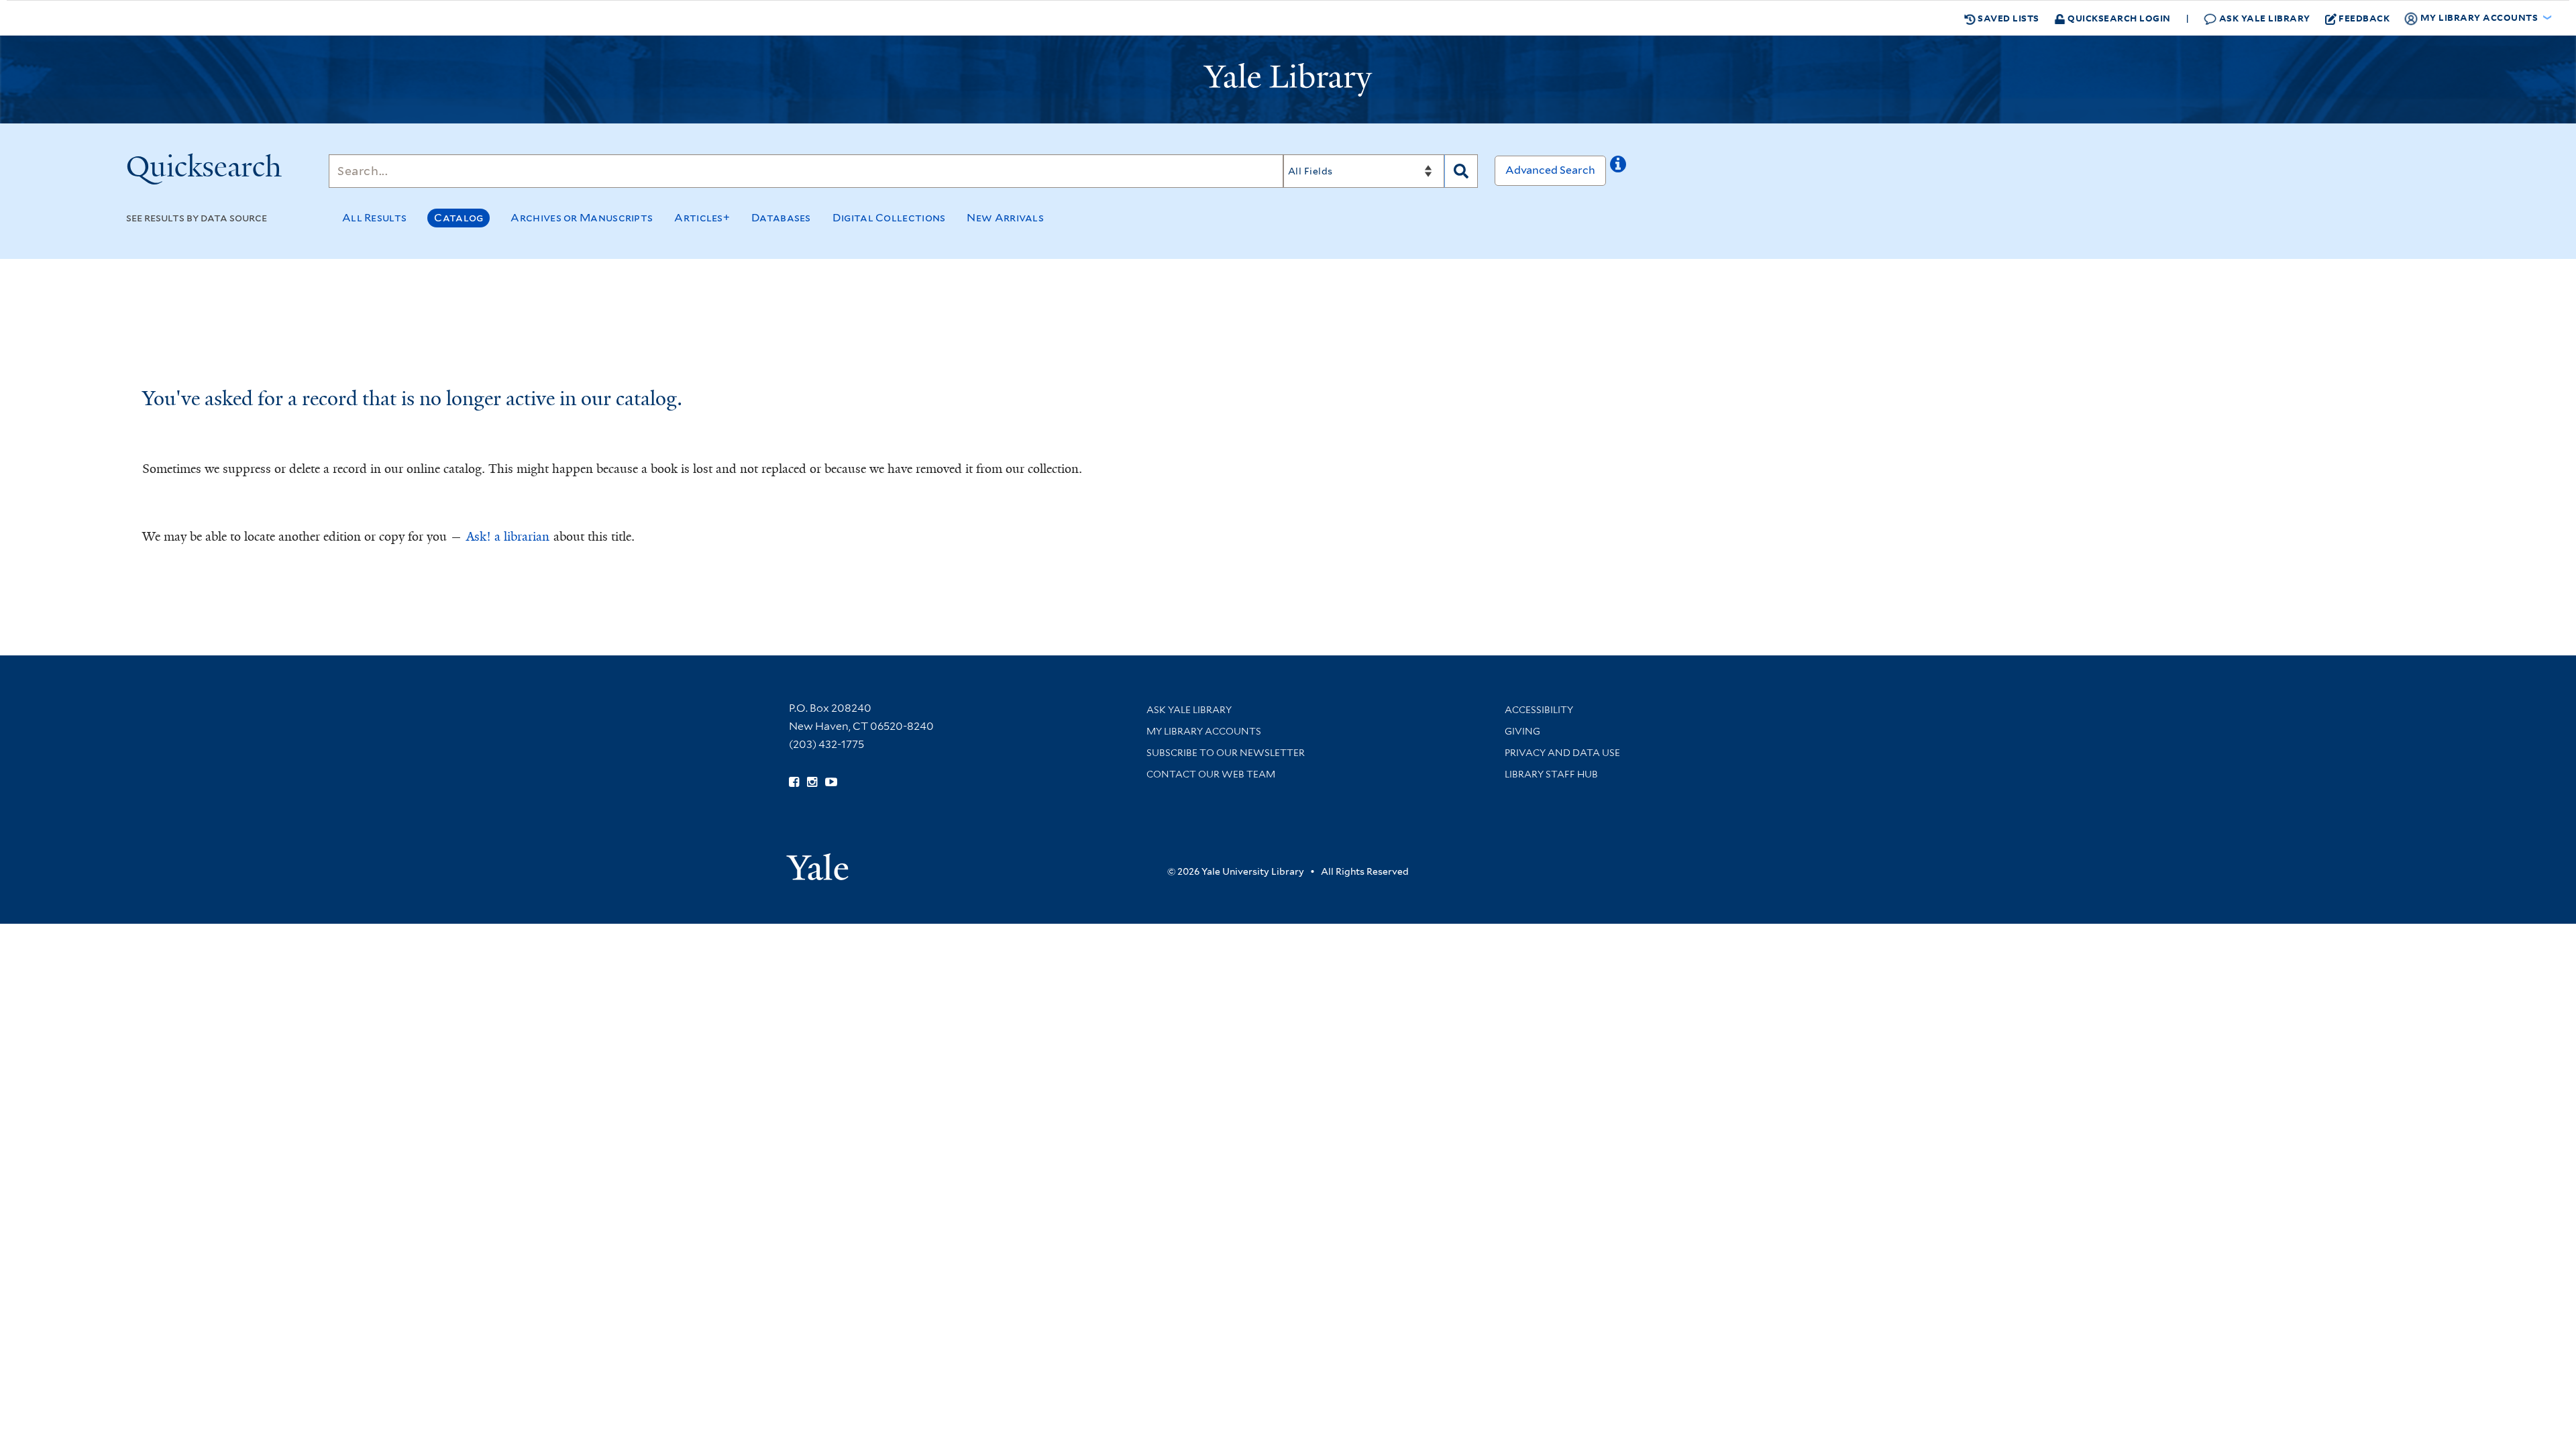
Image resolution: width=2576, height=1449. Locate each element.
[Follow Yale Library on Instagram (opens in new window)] (812, 782)
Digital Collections (889, 218)
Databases (781, 218)
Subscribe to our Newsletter (1226, 753)
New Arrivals (1005, 218)
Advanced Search (1550, 170)
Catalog (459, 218)
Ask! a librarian (508, 537)
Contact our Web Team (1211, 774)
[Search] (1461, 171)
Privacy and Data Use (1562, 753)
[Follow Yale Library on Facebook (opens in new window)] (794, 782)
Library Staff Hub (1551, 774)
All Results (374, 218)
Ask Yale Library (2263, 18)
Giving (1522, 731)
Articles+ (702, 218)
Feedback (2364, 18)
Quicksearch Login (2118, 18)
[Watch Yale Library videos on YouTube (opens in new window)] (831, 782)
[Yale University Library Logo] (1288, 80)
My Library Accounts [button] (2479, 17)
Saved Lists (2007, 18)
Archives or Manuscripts (582, 218)
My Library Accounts (1204, 731)
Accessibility (1539, 710)
